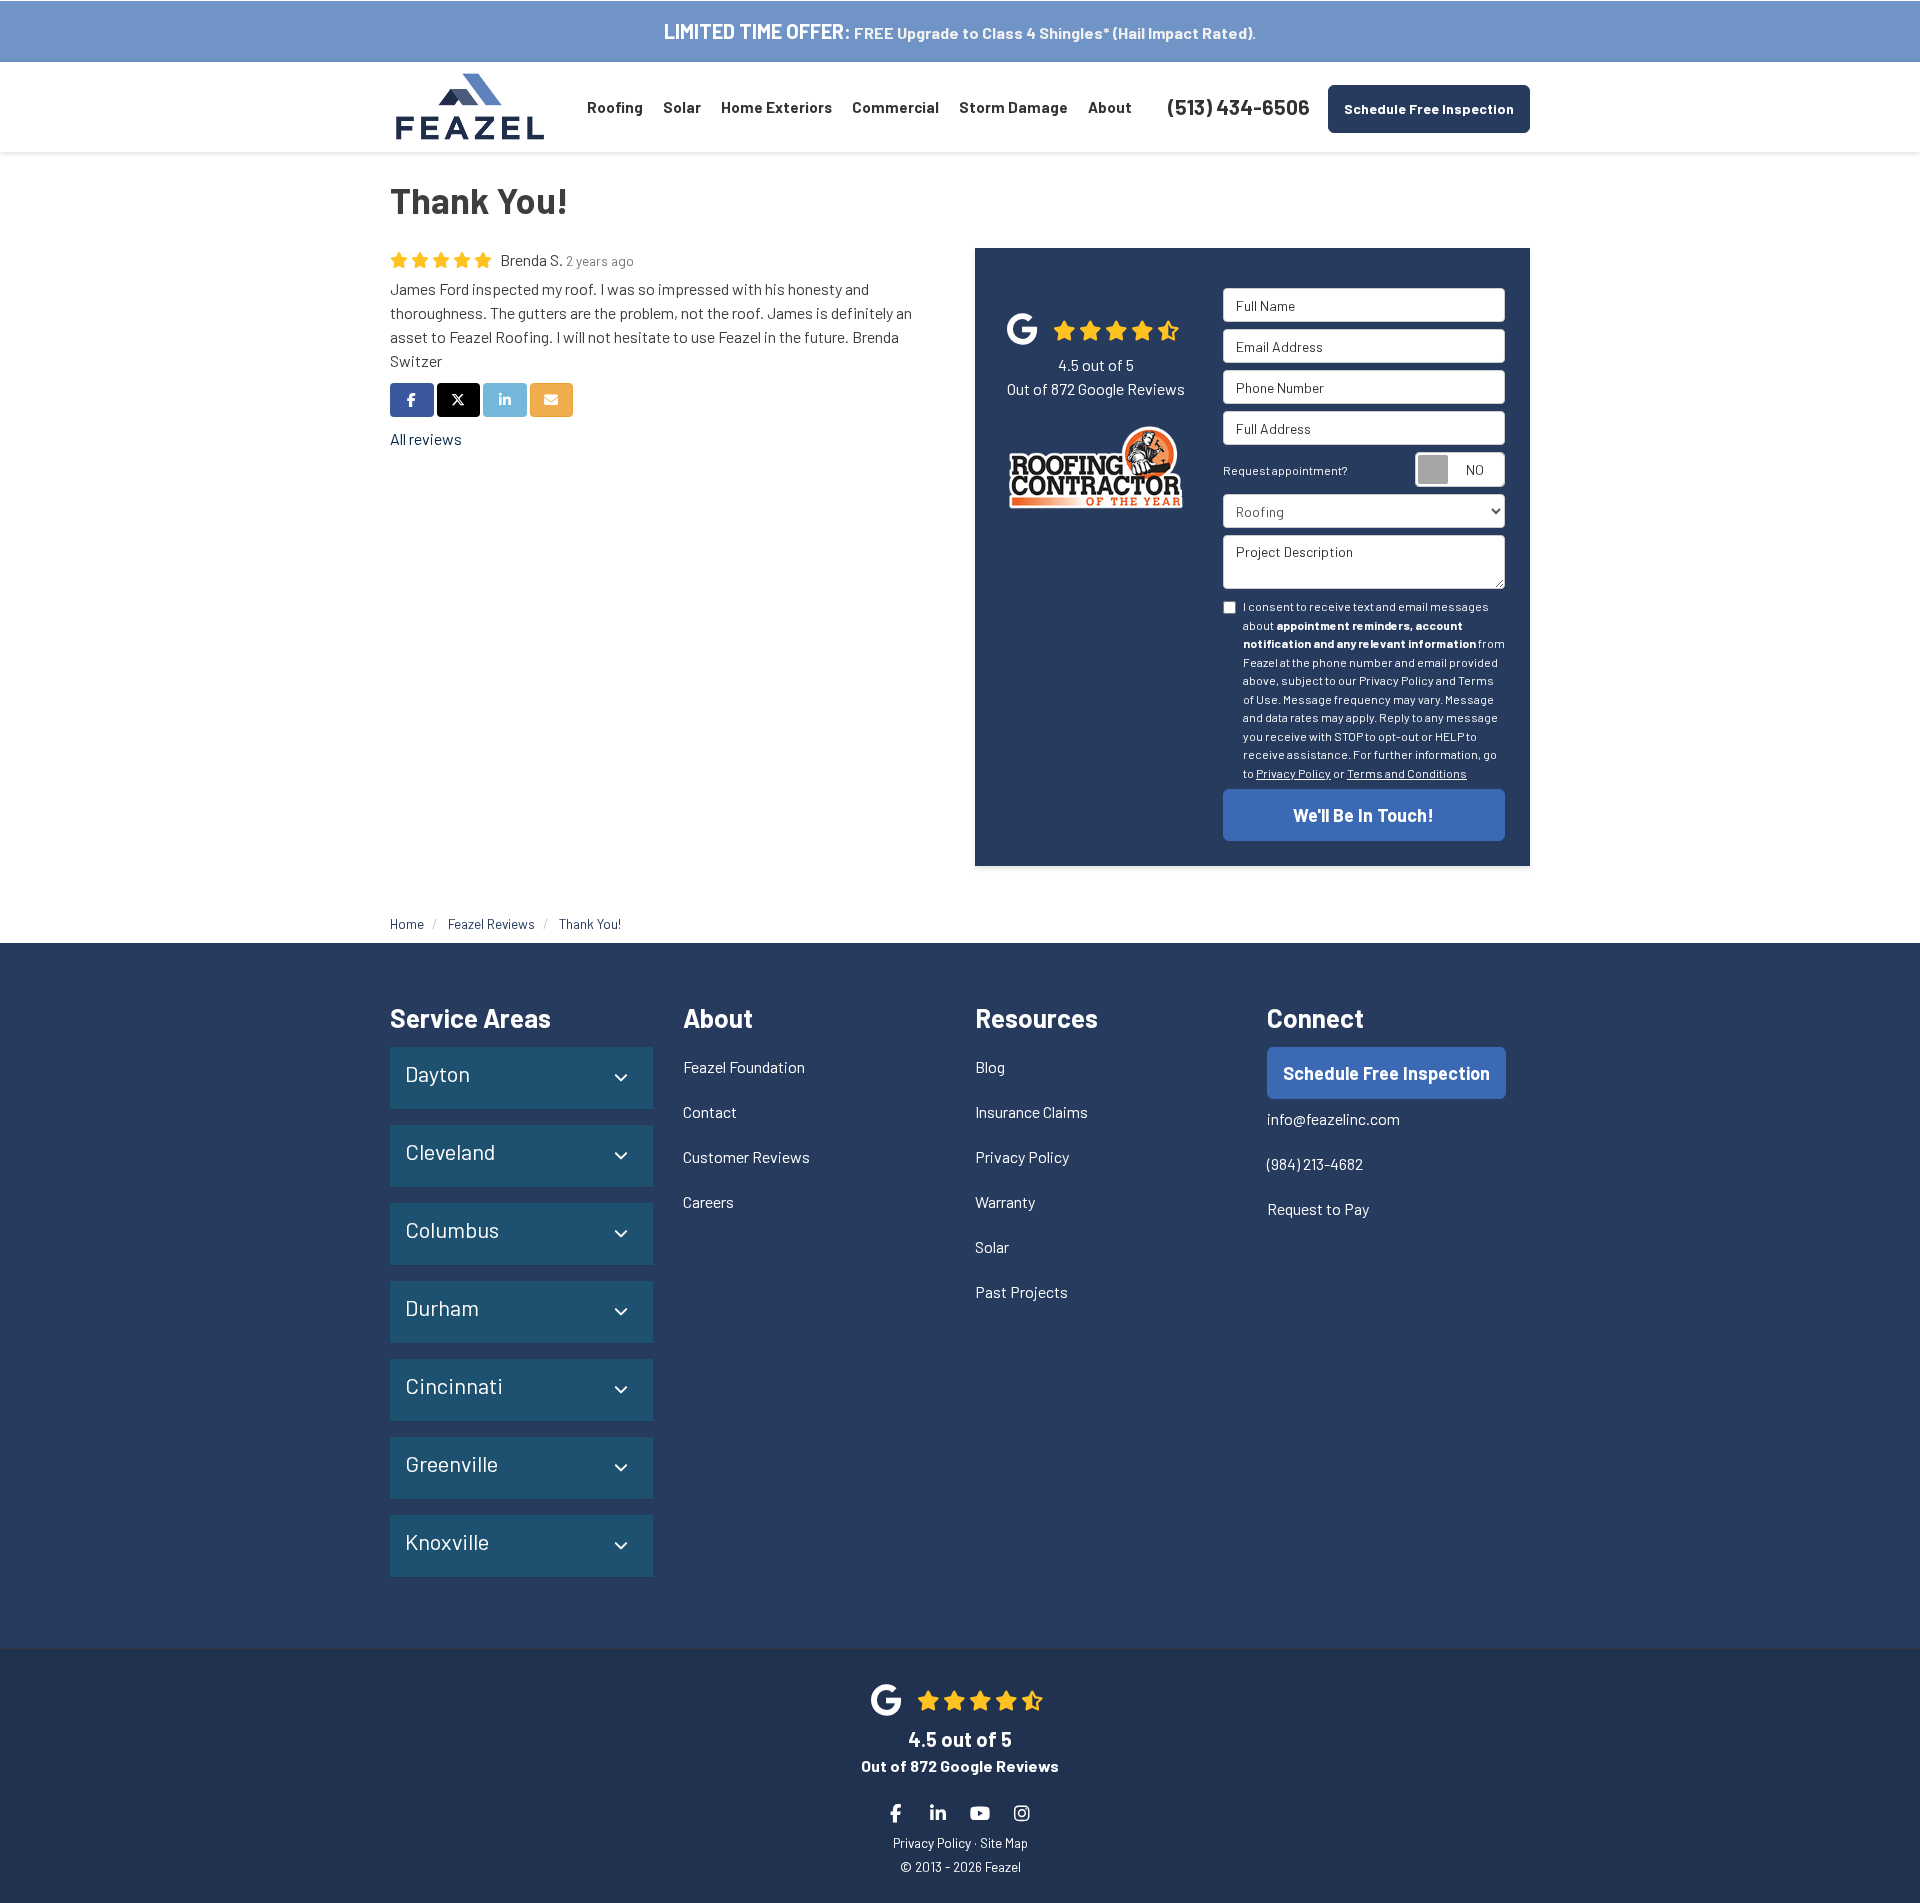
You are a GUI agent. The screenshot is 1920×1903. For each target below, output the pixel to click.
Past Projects (1021, 1291)
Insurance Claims (1031, 1111)
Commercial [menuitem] (895, 107)
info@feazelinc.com (1333, 1118)
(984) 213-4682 (1315, 1163)
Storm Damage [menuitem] (1013, 107)
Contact (710, 1111)
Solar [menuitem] (682, 107)
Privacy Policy (1293, 773)
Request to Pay (1318, 1208)
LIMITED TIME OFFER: (757, 31)
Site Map (1004, 1842)
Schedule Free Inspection (1429, 108)
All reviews (426, 438)
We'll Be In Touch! (1363, 815)
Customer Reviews (746, 1156)
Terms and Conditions (1407, 773)
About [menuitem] (1110, 107)
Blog (990, 1066)
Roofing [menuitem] (615, 107)
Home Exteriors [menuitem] (776, 107)
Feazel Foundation (744, 1066)
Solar (992, 1246)
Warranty (1005, 1201)
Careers (708, 1201)
